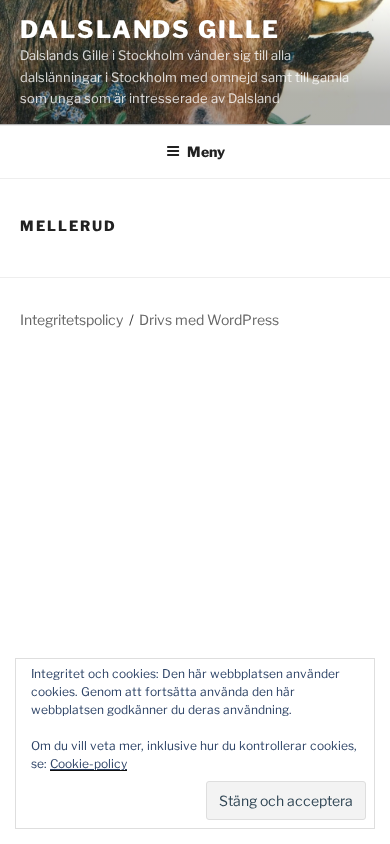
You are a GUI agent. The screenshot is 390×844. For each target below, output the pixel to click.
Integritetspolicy (71, 319)
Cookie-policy (88, 763)
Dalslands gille (150, 29)
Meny (206, 151)
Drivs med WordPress (209, 319)
